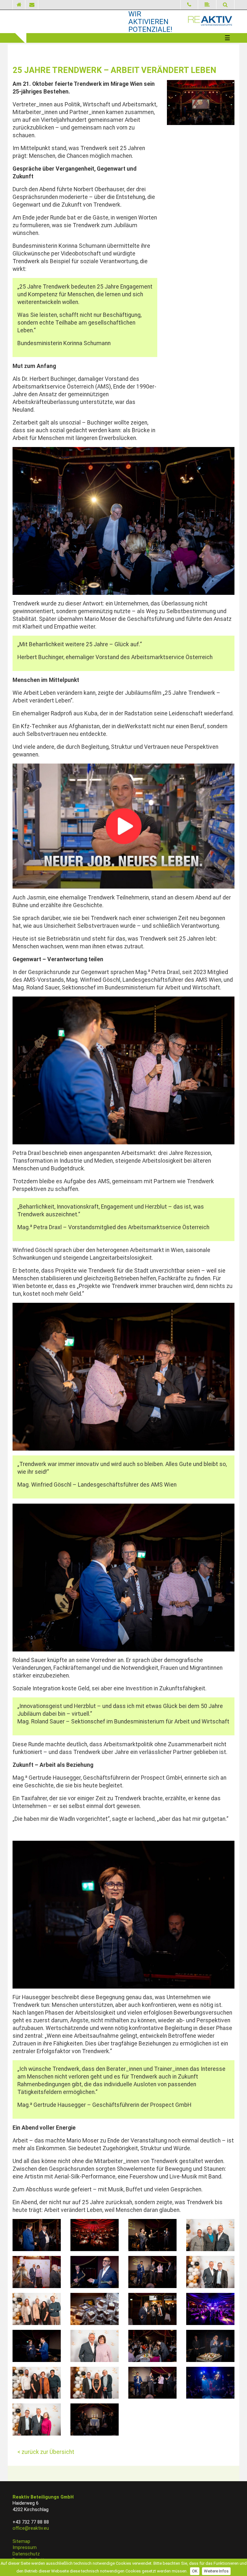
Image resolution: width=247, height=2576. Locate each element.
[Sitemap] (207, 5)
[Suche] (225, 5)
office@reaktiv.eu (31, 2528)
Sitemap (21, 2541)
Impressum (25, 2548)
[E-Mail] (32, 5)
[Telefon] (189, 5)
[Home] (19, 5)
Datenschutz (26, 2554)
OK (195, 2571)
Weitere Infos (216, 2571)
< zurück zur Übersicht (46, 2452)
